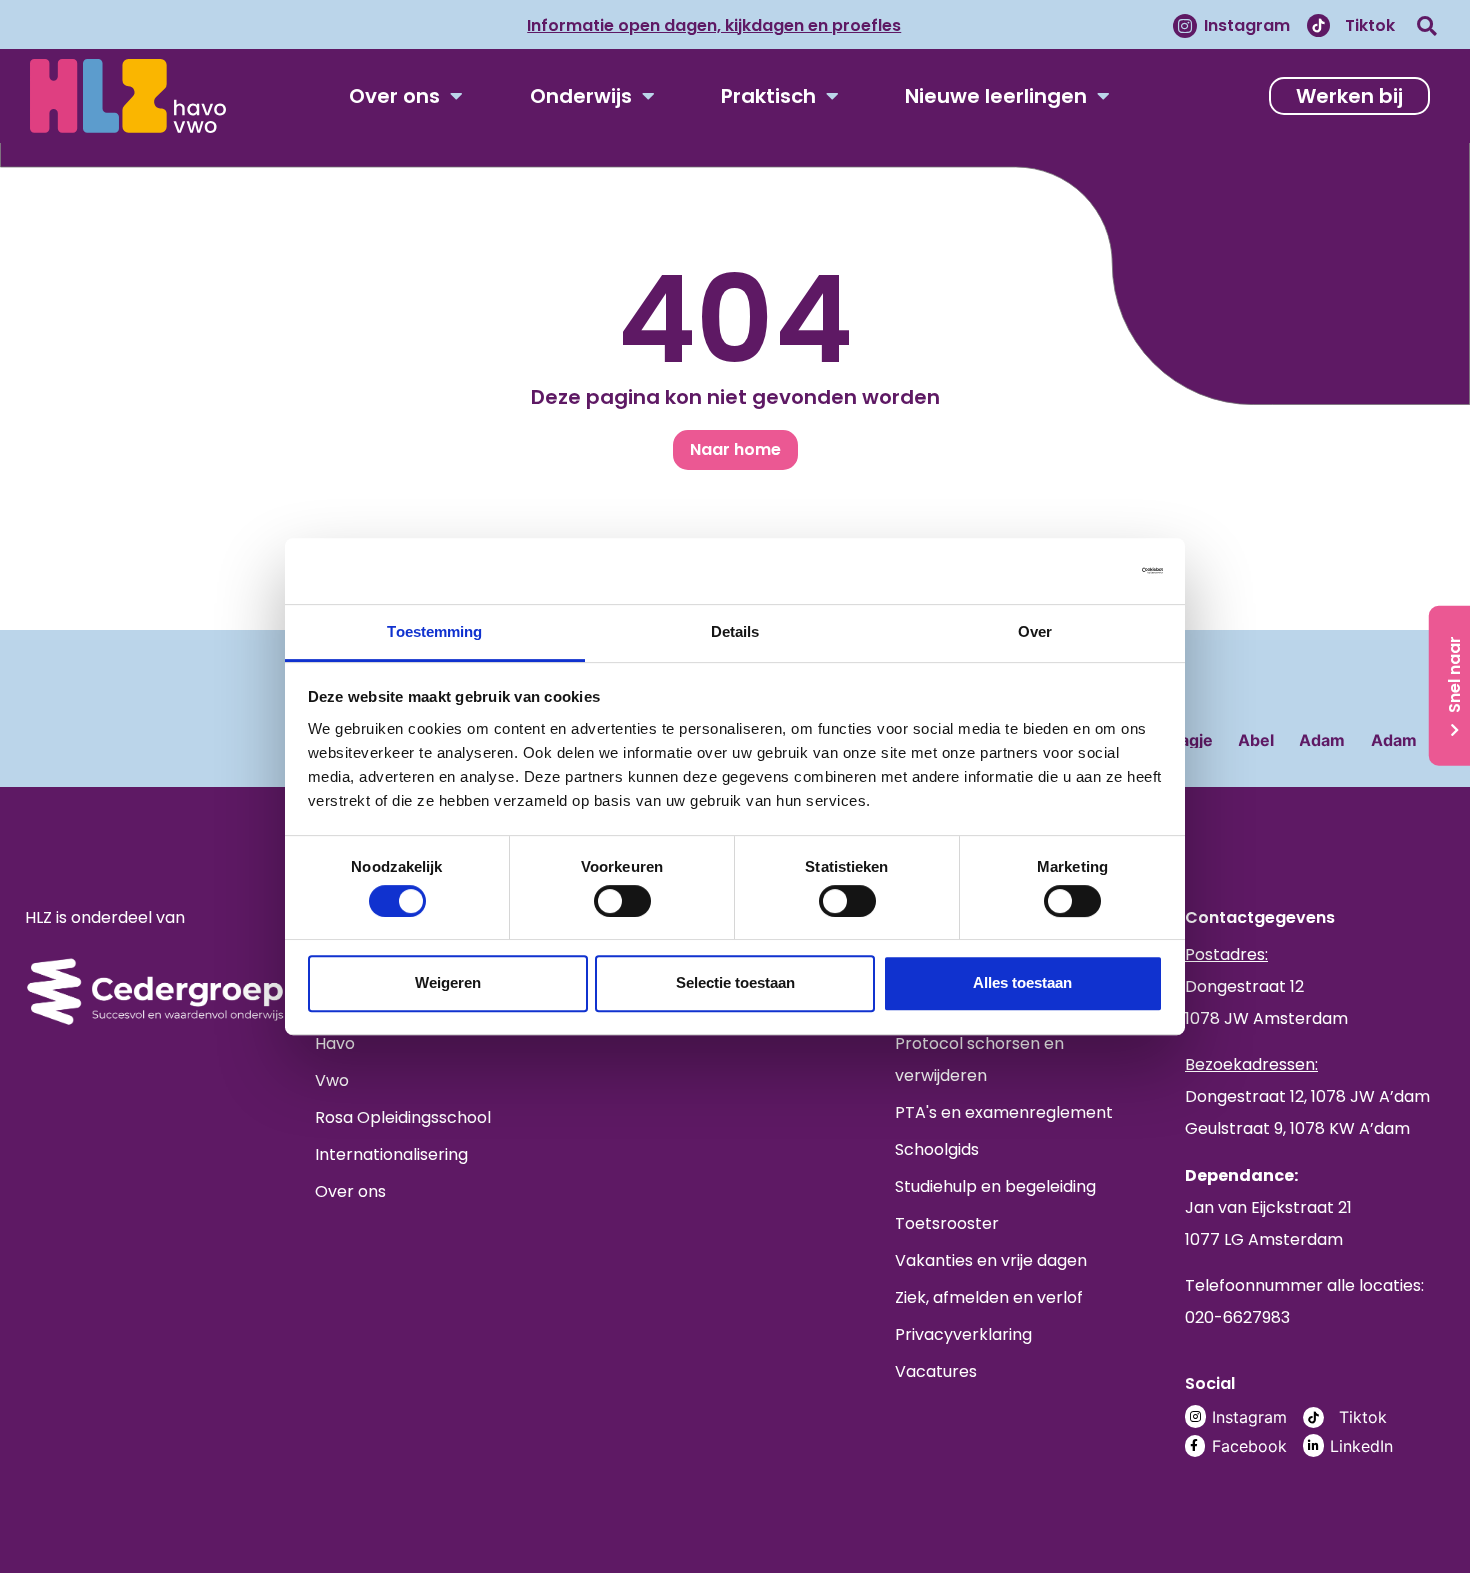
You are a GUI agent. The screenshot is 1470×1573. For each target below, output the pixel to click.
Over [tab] (1035, 631)
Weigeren (448, 982)
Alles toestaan (1022, 982)
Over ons (394, 96)
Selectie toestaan (735, 982)
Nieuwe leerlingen (996, 96)
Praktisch (768, 96)
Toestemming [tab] (434, 631)
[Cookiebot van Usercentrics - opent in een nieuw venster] (1075, 570)
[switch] (622, 901)
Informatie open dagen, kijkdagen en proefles (714, 25)
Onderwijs (581, 96)
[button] (1426, 25)
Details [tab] (735, 631)
